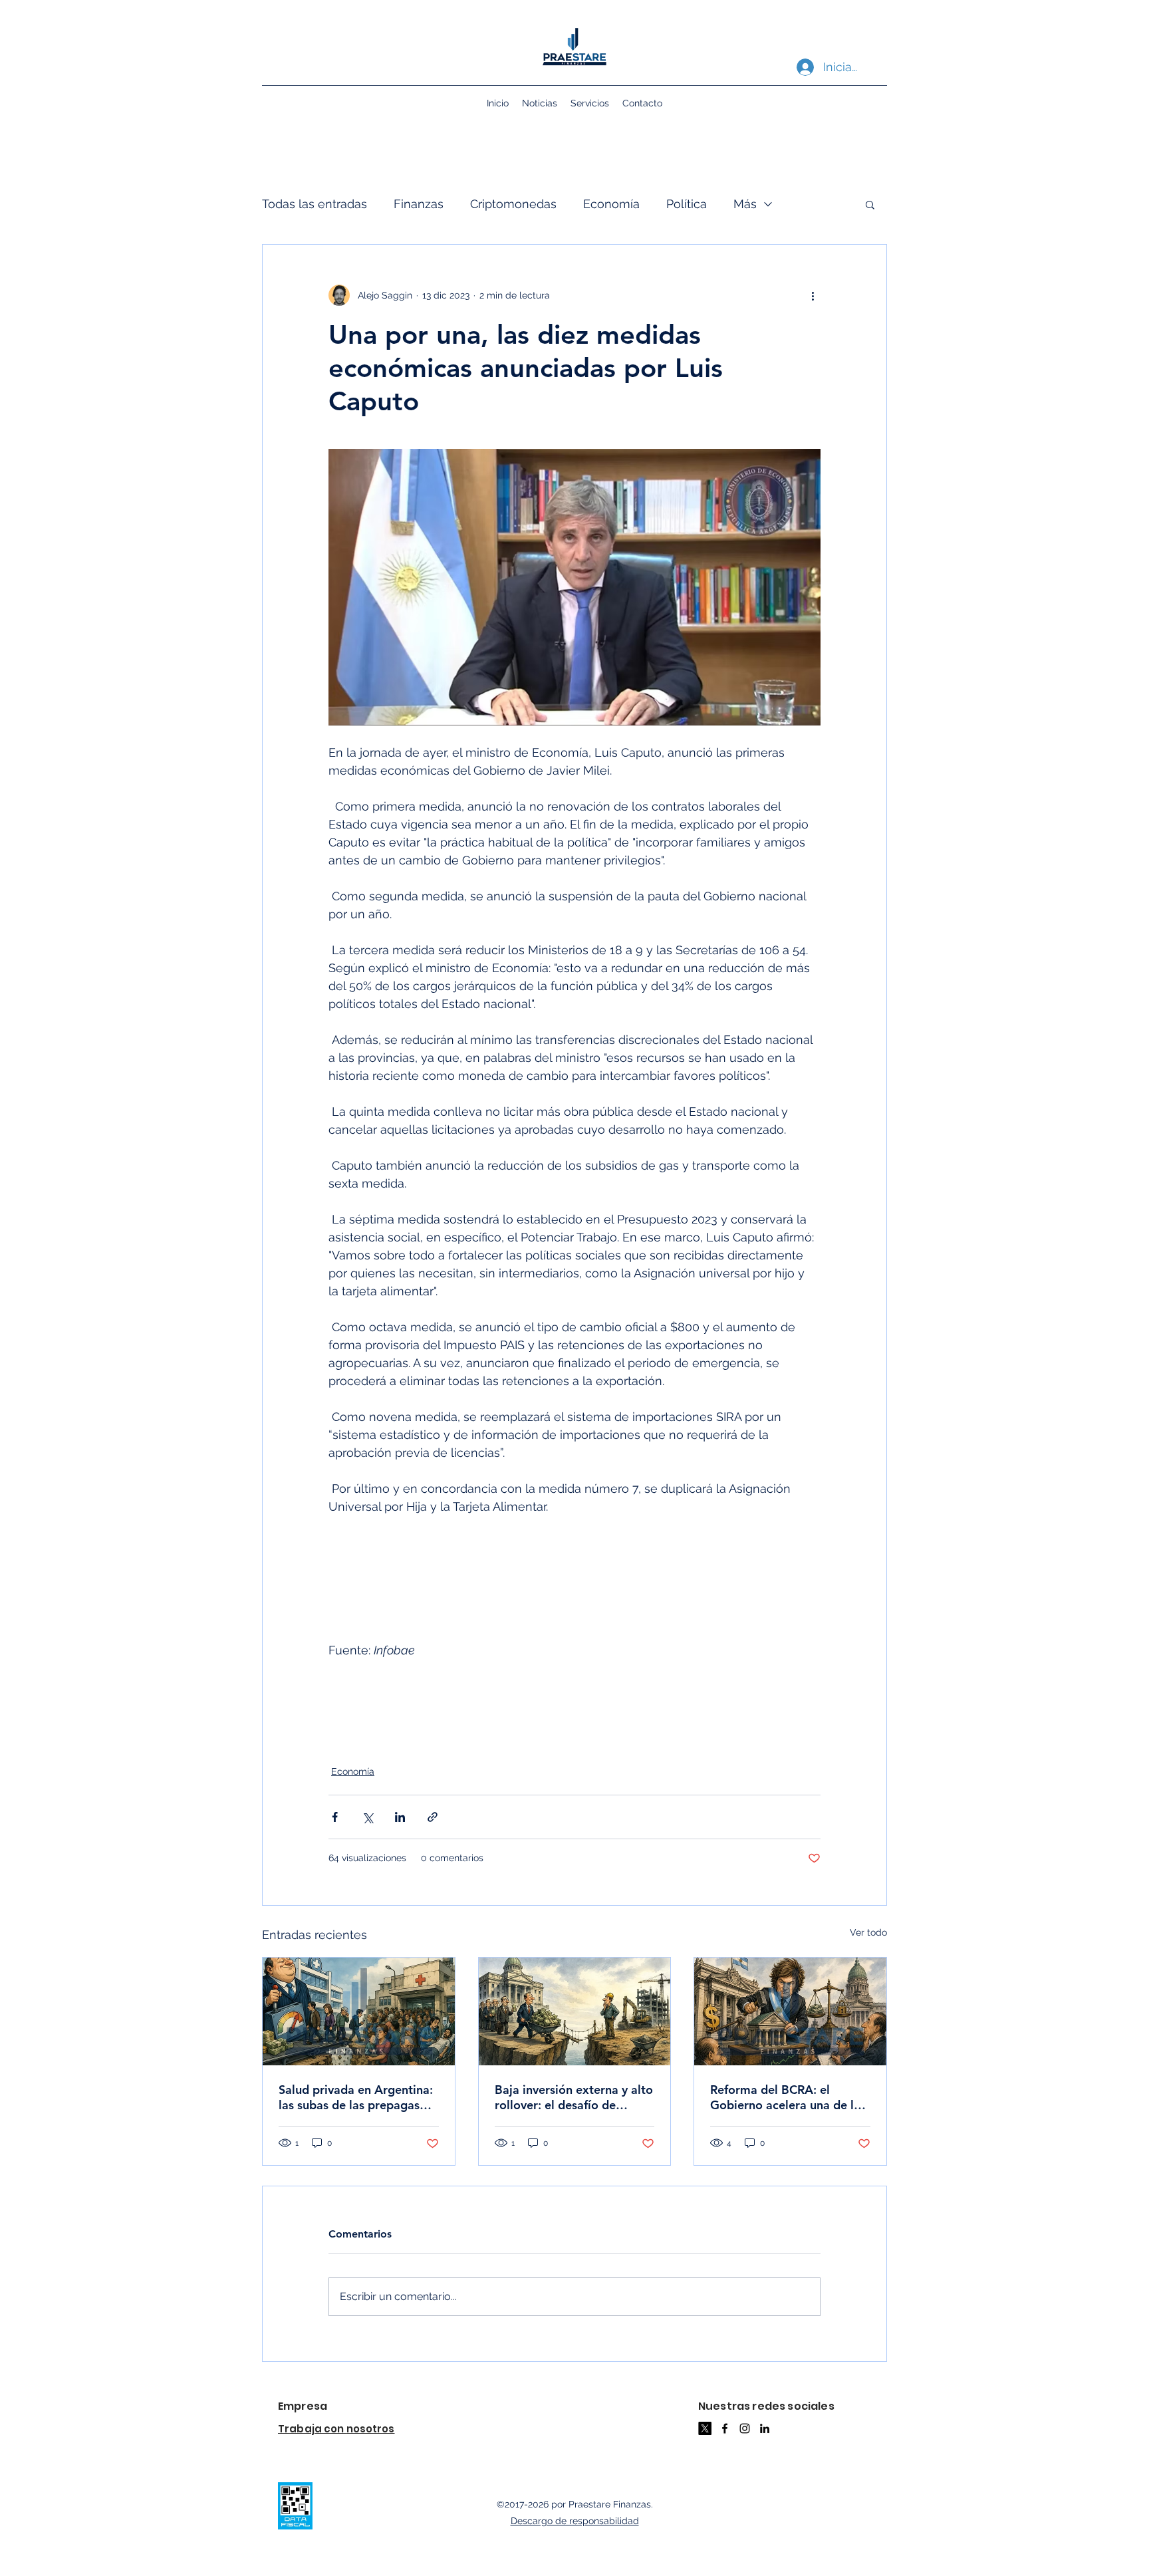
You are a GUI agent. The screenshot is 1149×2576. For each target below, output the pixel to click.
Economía (611, 204)
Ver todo (868, 1932)
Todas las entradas (315, 204)
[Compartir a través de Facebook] (335, 1817)
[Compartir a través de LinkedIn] (400, 1817)
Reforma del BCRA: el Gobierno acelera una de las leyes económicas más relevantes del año (788, 2097)
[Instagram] (745, 2428)
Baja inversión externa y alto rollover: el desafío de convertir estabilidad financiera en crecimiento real (574, 2097)
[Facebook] (725, 2428)
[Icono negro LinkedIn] (765, 2428)
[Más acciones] (813, 295)
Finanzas (419, 204)
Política (687, 204)
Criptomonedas (513, 204)
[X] (705, 2428)
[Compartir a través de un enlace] (433, 1817)
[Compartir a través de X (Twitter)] (367, 1817)
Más (745, 204)
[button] (870, 204)
